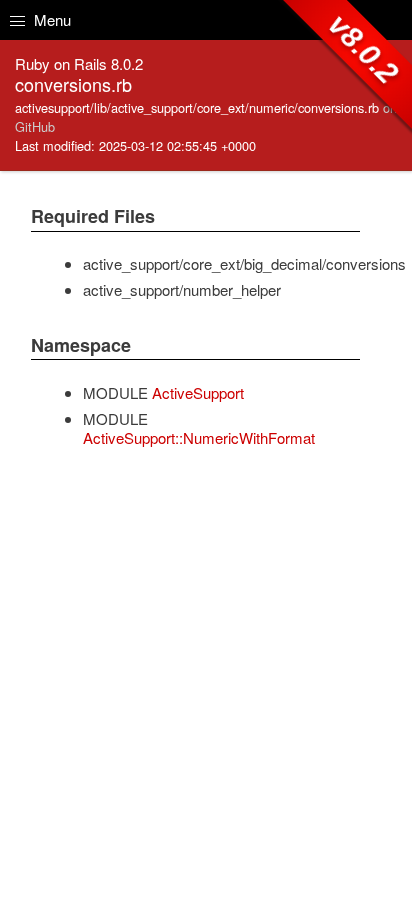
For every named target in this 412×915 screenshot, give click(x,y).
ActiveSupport (198, 392)
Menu (50, 19)
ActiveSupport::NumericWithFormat (199, 437)
